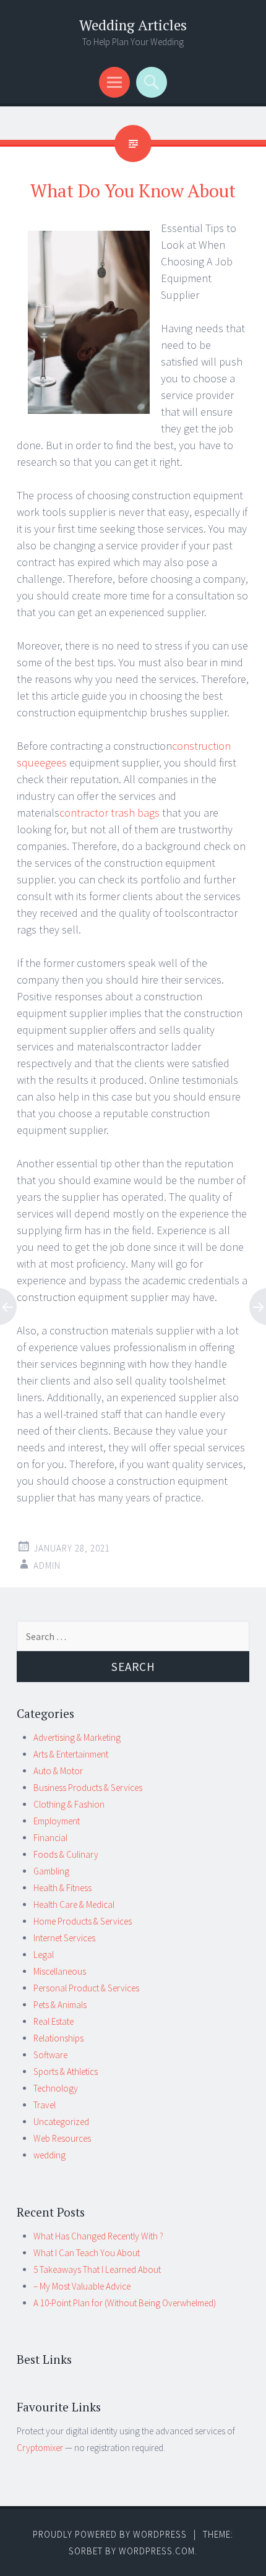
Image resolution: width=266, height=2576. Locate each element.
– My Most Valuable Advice (82, 2286)
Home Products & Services (83, 1921)
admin (47, 1565)
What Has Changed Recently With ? (98, 2236)
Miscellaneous (60, 1971)
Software (50, 2055)
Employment (57, 1821)
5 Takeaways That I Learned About (97, 2269)
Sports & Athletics (66, 2072)
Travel (45, 2105)
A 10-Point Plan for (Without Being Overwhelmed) (125, 2303)
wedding (49, 2155)
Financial (50, 1838)
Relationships (58, 2038)
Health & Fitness (62, 1888)
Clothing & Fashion (69, 1804)
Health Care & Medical (74, 1904)
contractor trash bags (109, 813)
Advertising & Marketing (77, 1737)
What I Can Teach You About (87, 2253)
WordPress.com (157, 2551)
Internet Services (64, 1938)
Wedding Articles (133, 25)
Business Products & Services (88, 1788)
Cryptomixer (40, 2448)
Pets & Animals (60, 2005)
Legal (44, 1955)
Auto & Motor (58, 1771)
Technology (56, 2088)
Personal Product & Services (86, 1988)
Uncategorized (61, 2122)
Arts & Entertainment (71, 1754)
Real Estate (54, 2021)
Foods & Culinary (66, 1854)
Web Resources (62, 2138)
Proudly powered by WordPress (110, 2534)
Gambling (51, 1871)
